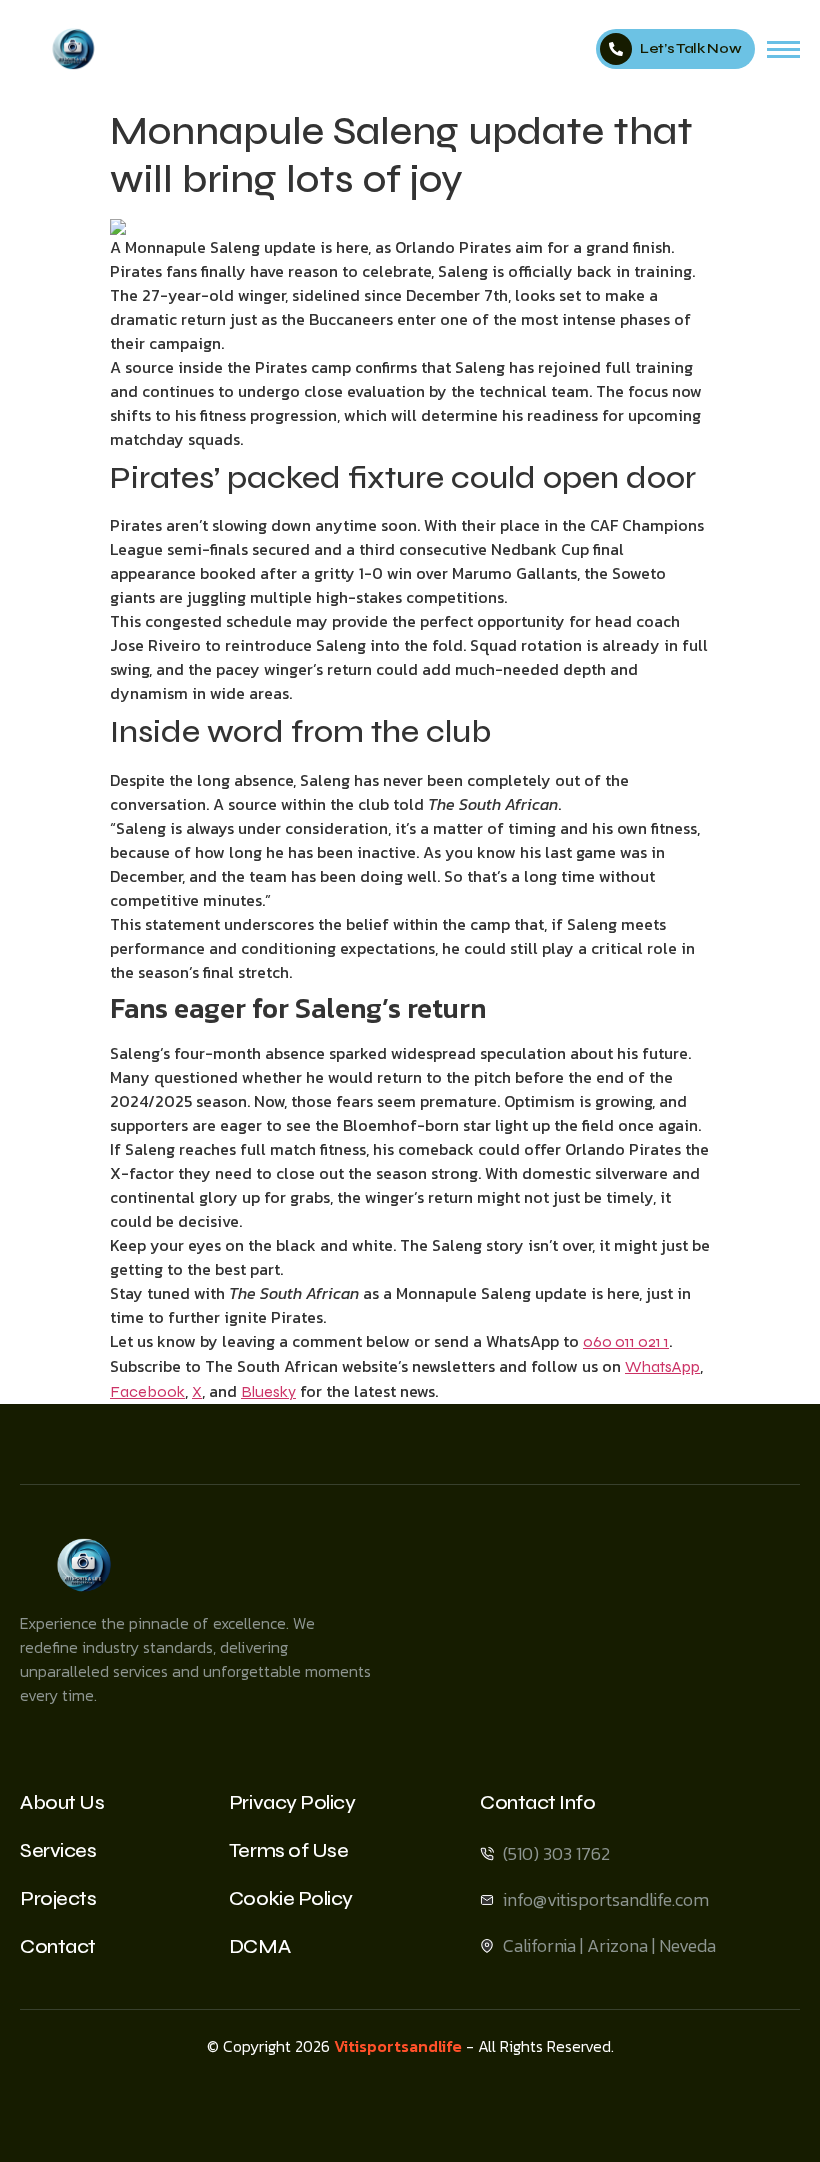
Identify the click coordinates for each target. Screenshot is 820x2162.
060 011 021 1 (626, 1341)
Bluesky (268, 1391)
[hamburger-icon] (783, 49)
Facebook (147, 1391)
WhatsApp (662, 1366)
